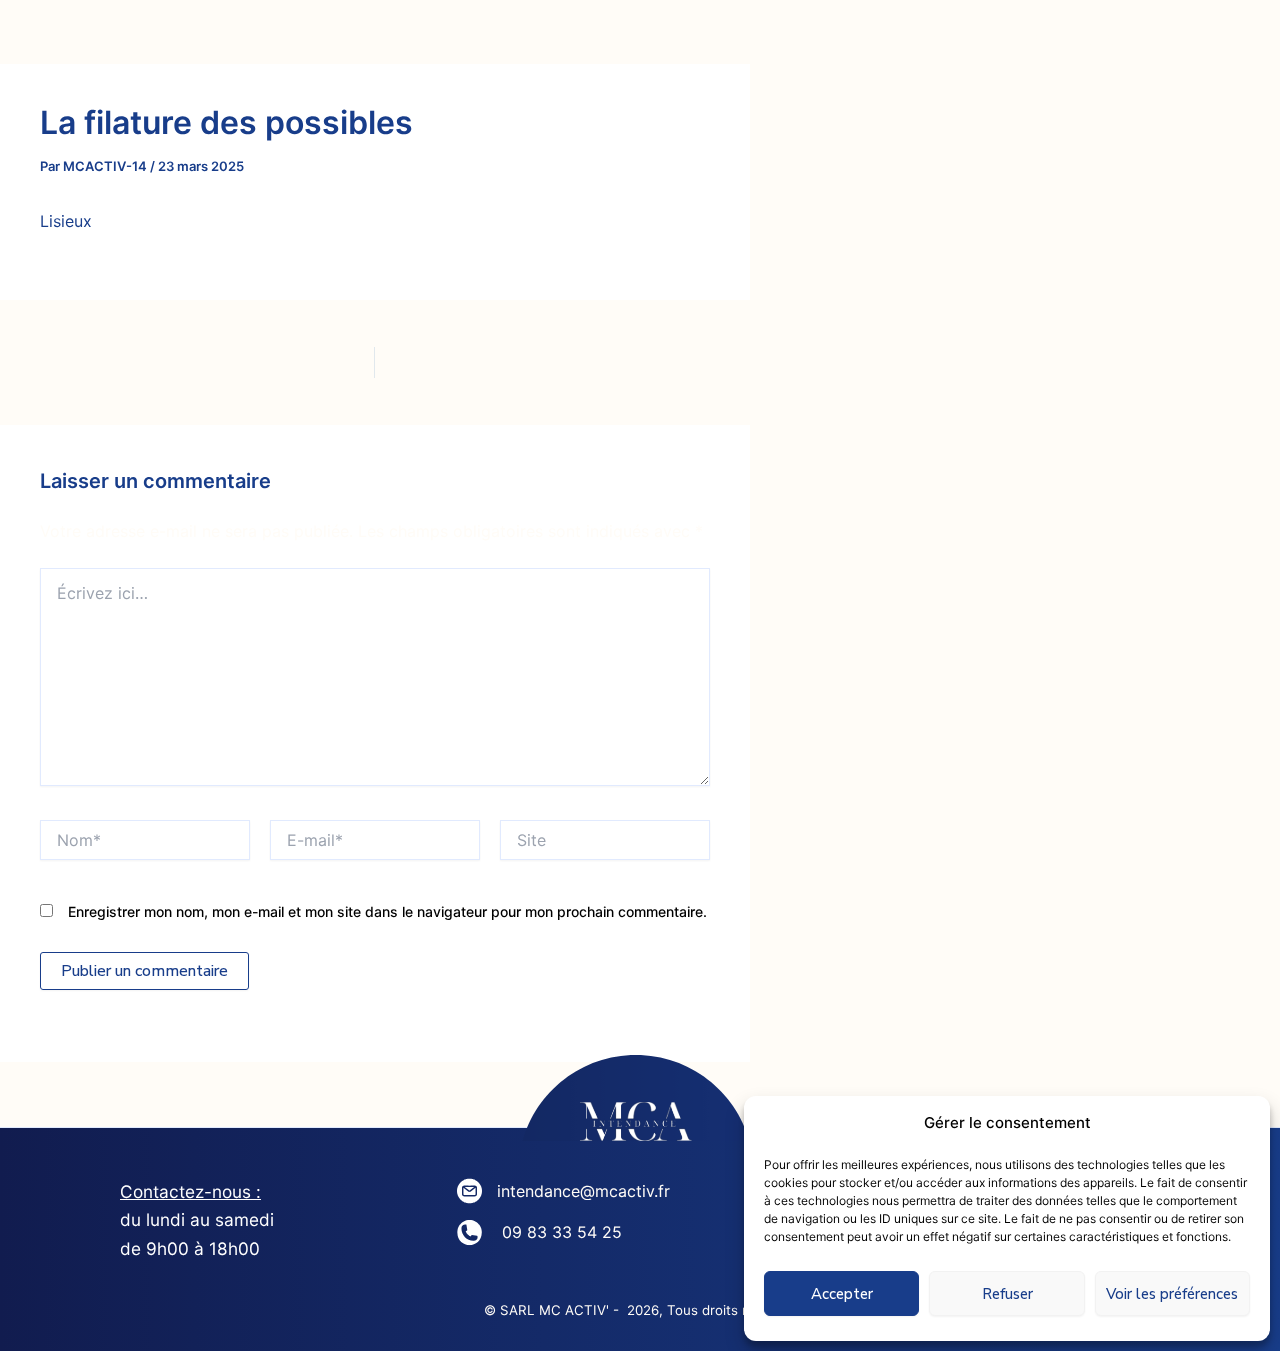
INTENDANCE (353, 39)
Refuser (1007, 1294)
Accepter (842, 1294)
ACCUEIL (187, 39)
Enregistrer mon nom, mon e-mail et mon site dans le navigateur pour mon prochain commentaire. (387, 911)
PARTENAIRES (1071, 39)
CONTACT (900, 39)
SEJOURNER (739, 39)
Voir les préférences (1172, 1294)
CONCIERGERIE (550, 39)
